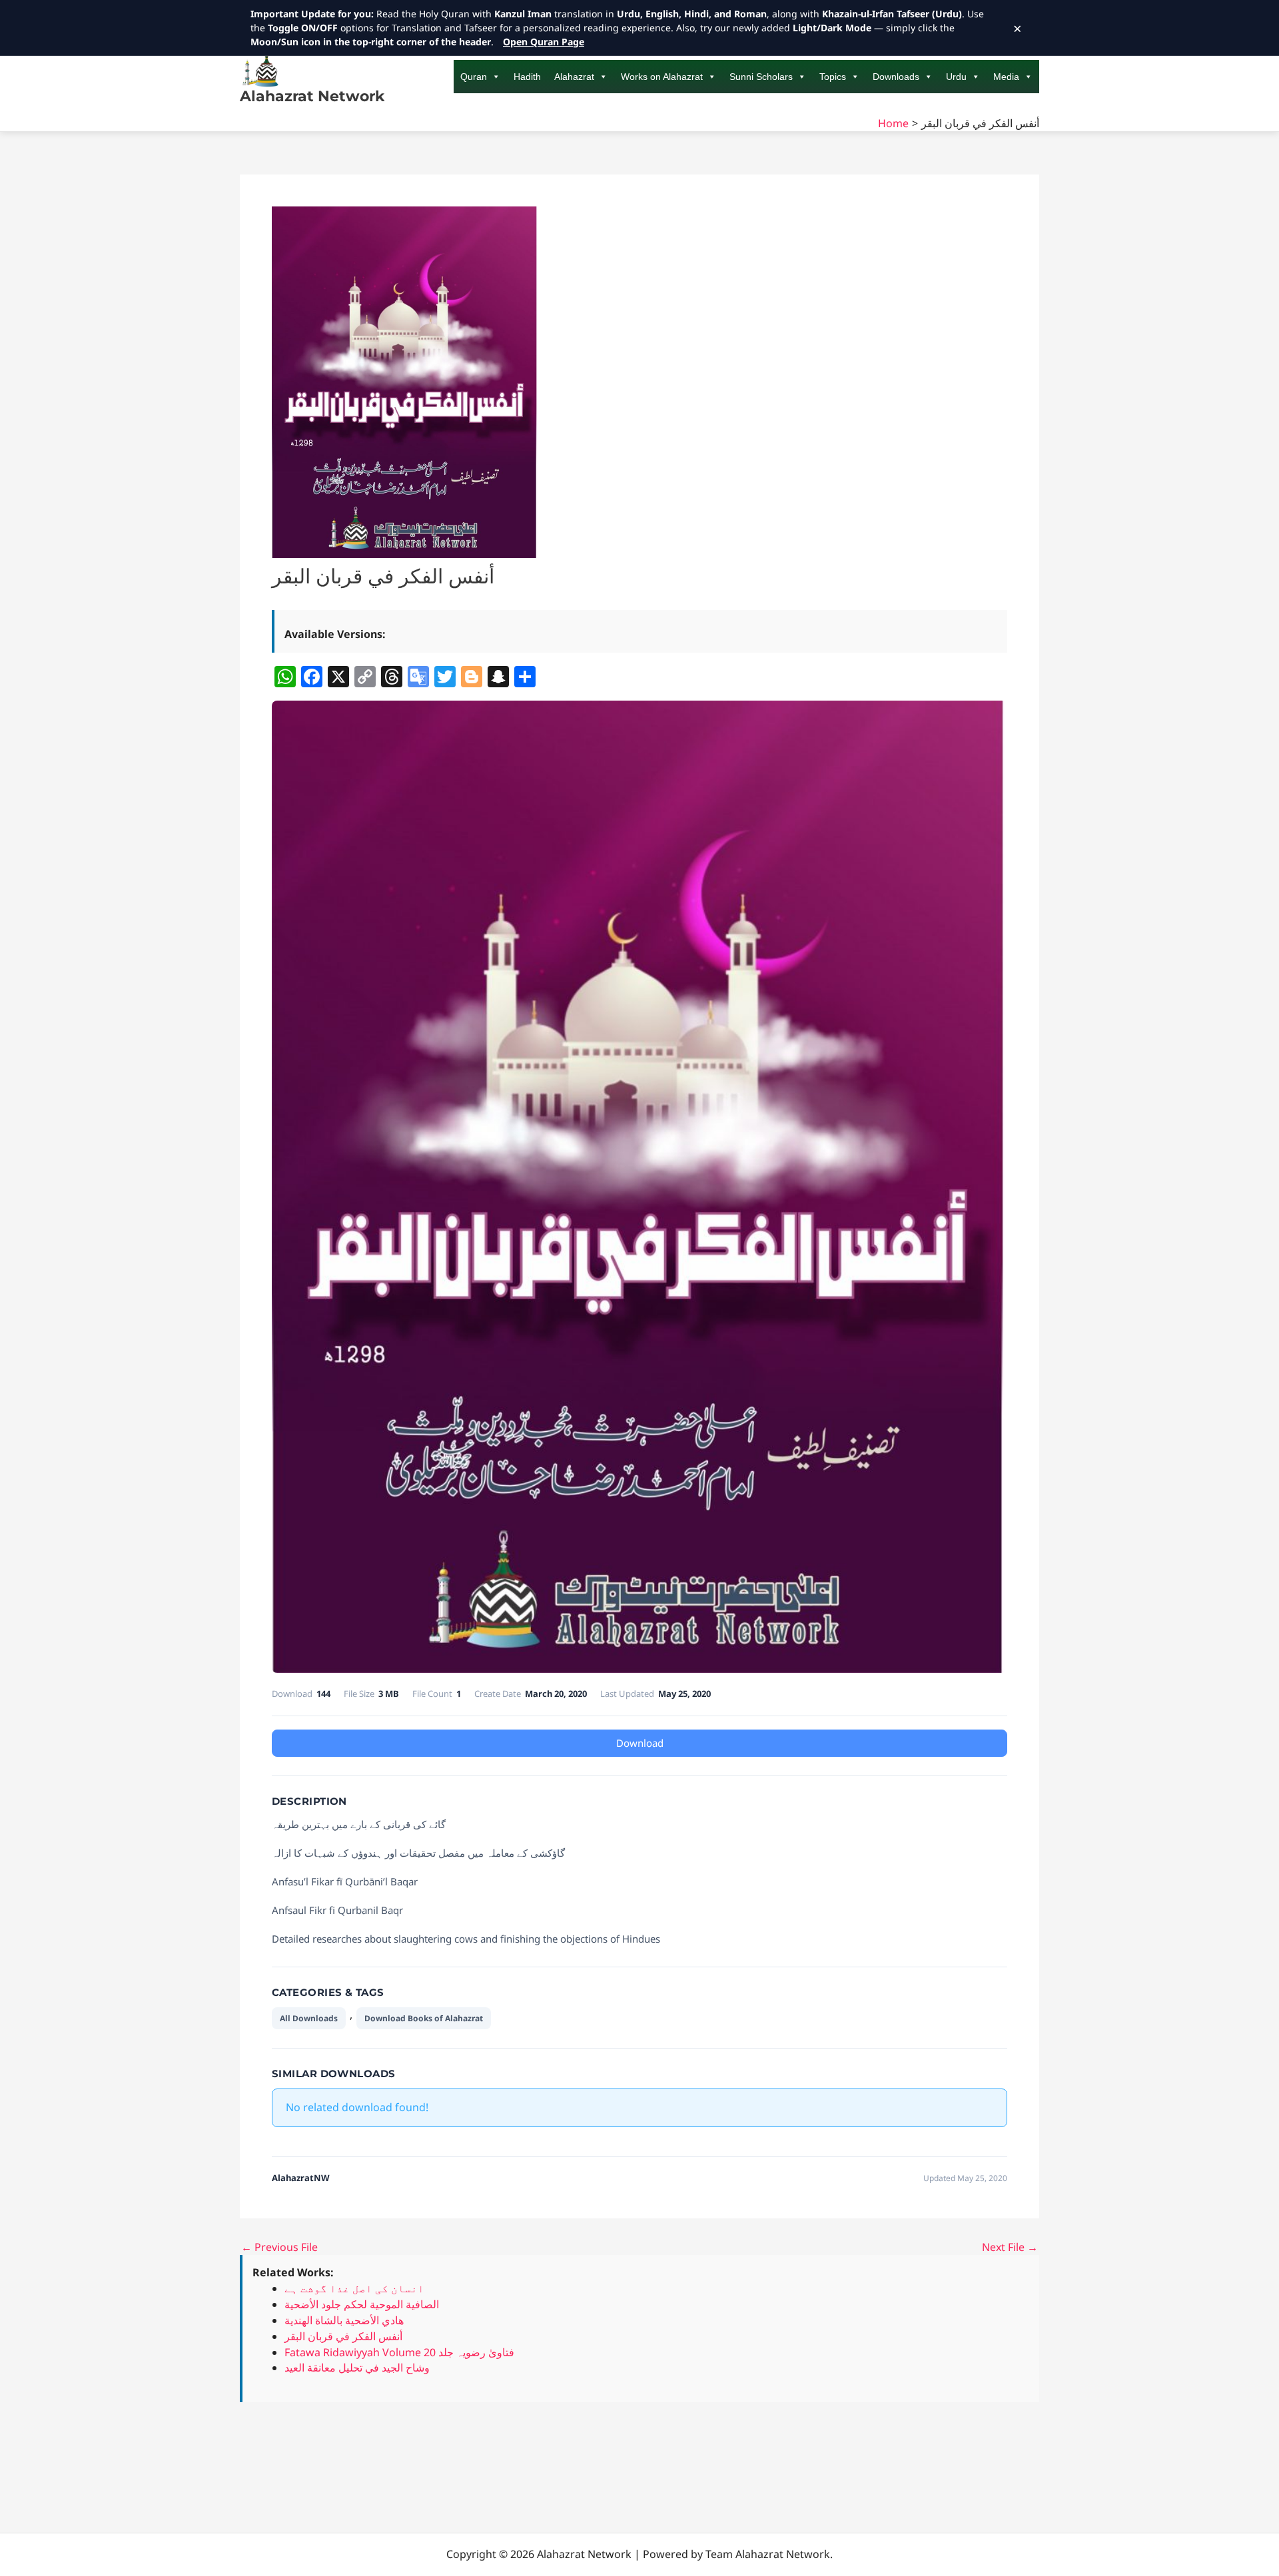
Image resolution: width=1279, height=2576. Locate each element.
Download (640, 1743)
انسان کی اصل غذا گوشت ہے (354, 2288)
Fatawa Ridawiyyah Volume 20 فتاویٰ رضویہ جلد (399, 2352)
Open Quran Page (544, 42)
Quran (474, 77)
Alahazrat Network (312, 96)
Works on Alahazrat (662, 77)
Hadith (527, 77)
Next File (1010, 2247)
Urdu (956, 77)
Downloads (896, 77)
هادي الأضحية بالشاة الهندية (344, 2320)
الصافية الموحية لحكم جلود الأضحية (362, 2304)
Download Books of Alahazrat (424, 2018)
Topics (833, 77)
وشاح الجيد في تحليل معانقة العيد (357, 2368)
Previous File (279, 2247)
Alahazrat (574, 77)
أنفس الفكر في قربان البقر (343, 2336)
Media (1006, 77)
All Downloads (309, 2018)
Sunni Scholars (761, 77)
